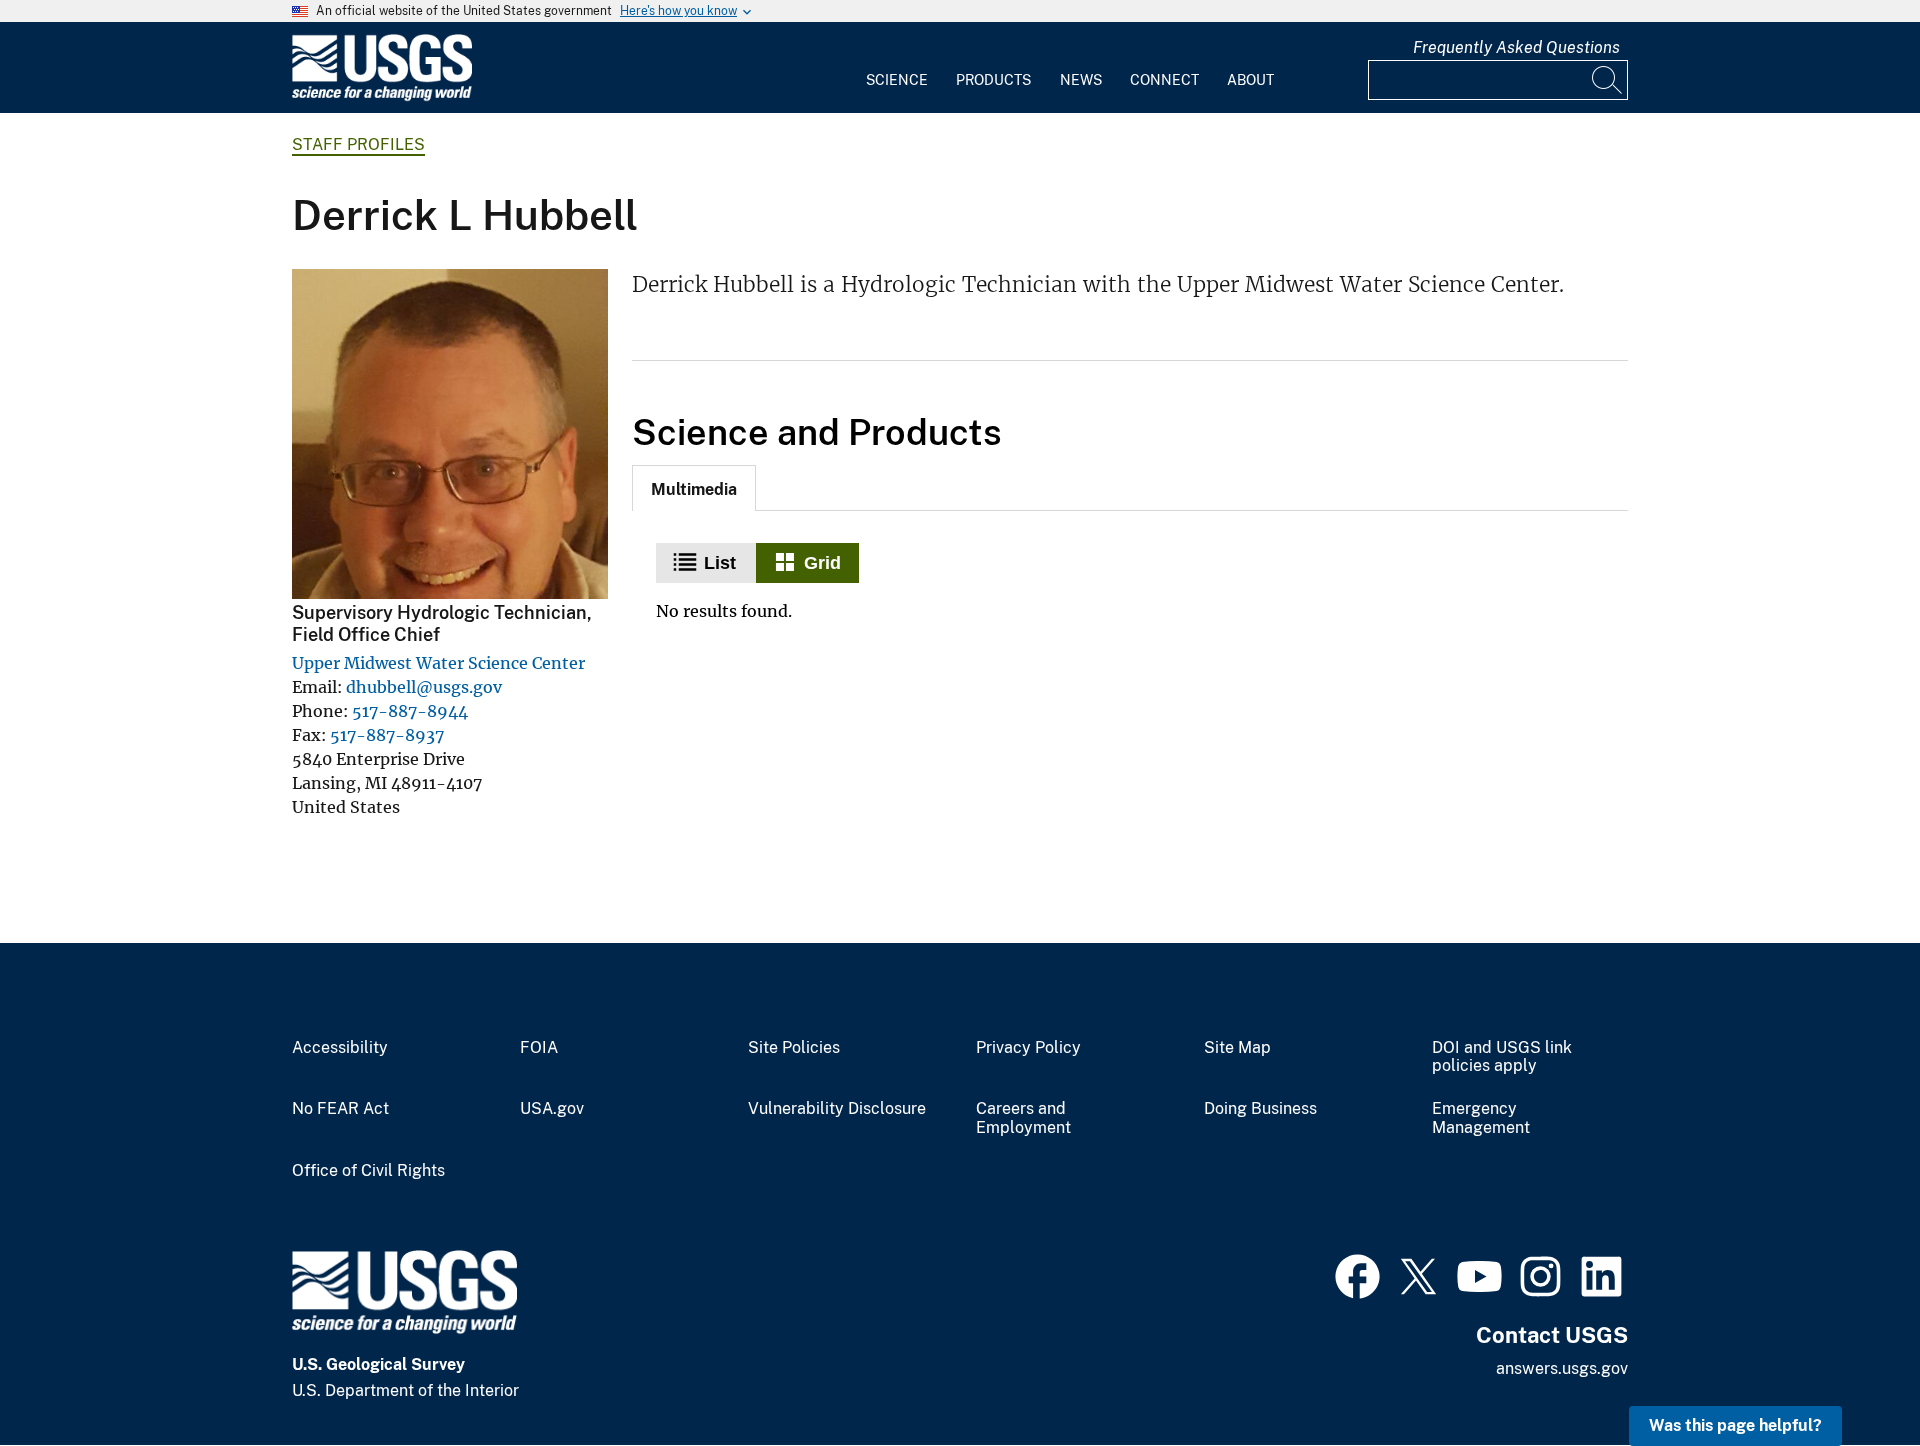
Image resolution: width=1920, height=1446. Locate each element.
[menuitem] (897, 68)
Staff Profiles (358, 144)
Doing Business (1260, 1109)
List (720, 563)
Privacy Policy (1028, 1048)
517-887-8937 (387, 735)
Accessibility (340, 1048)
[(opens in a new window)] (1357, 1274)
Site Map (1237, 1048)
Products (993, 80)
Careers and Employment (1023, 1118)
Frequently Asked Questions (1516, 47)
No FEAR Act (340, 1109)
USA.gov (552, 1109)
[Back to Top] (1847, 1373)
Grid (822, 563)
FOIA (539, 1048)
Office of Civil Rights (368, 1171)
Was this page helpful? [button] (1735, 1425)
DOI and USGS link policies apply (1502, 1057)
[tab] (694, 488)
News (1081, 80)
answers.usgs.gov (1562, 1368)
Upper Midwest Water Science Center (438, 663)
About (1250, 80)
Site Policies (794, 1048)
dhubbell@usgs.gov (424, 687)
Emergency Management (1481, 1118)
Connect (1164, 80)
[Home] (382, 96)
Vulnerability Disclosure (837, 1109)
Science (897, 80)
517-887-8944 (410, 711)
